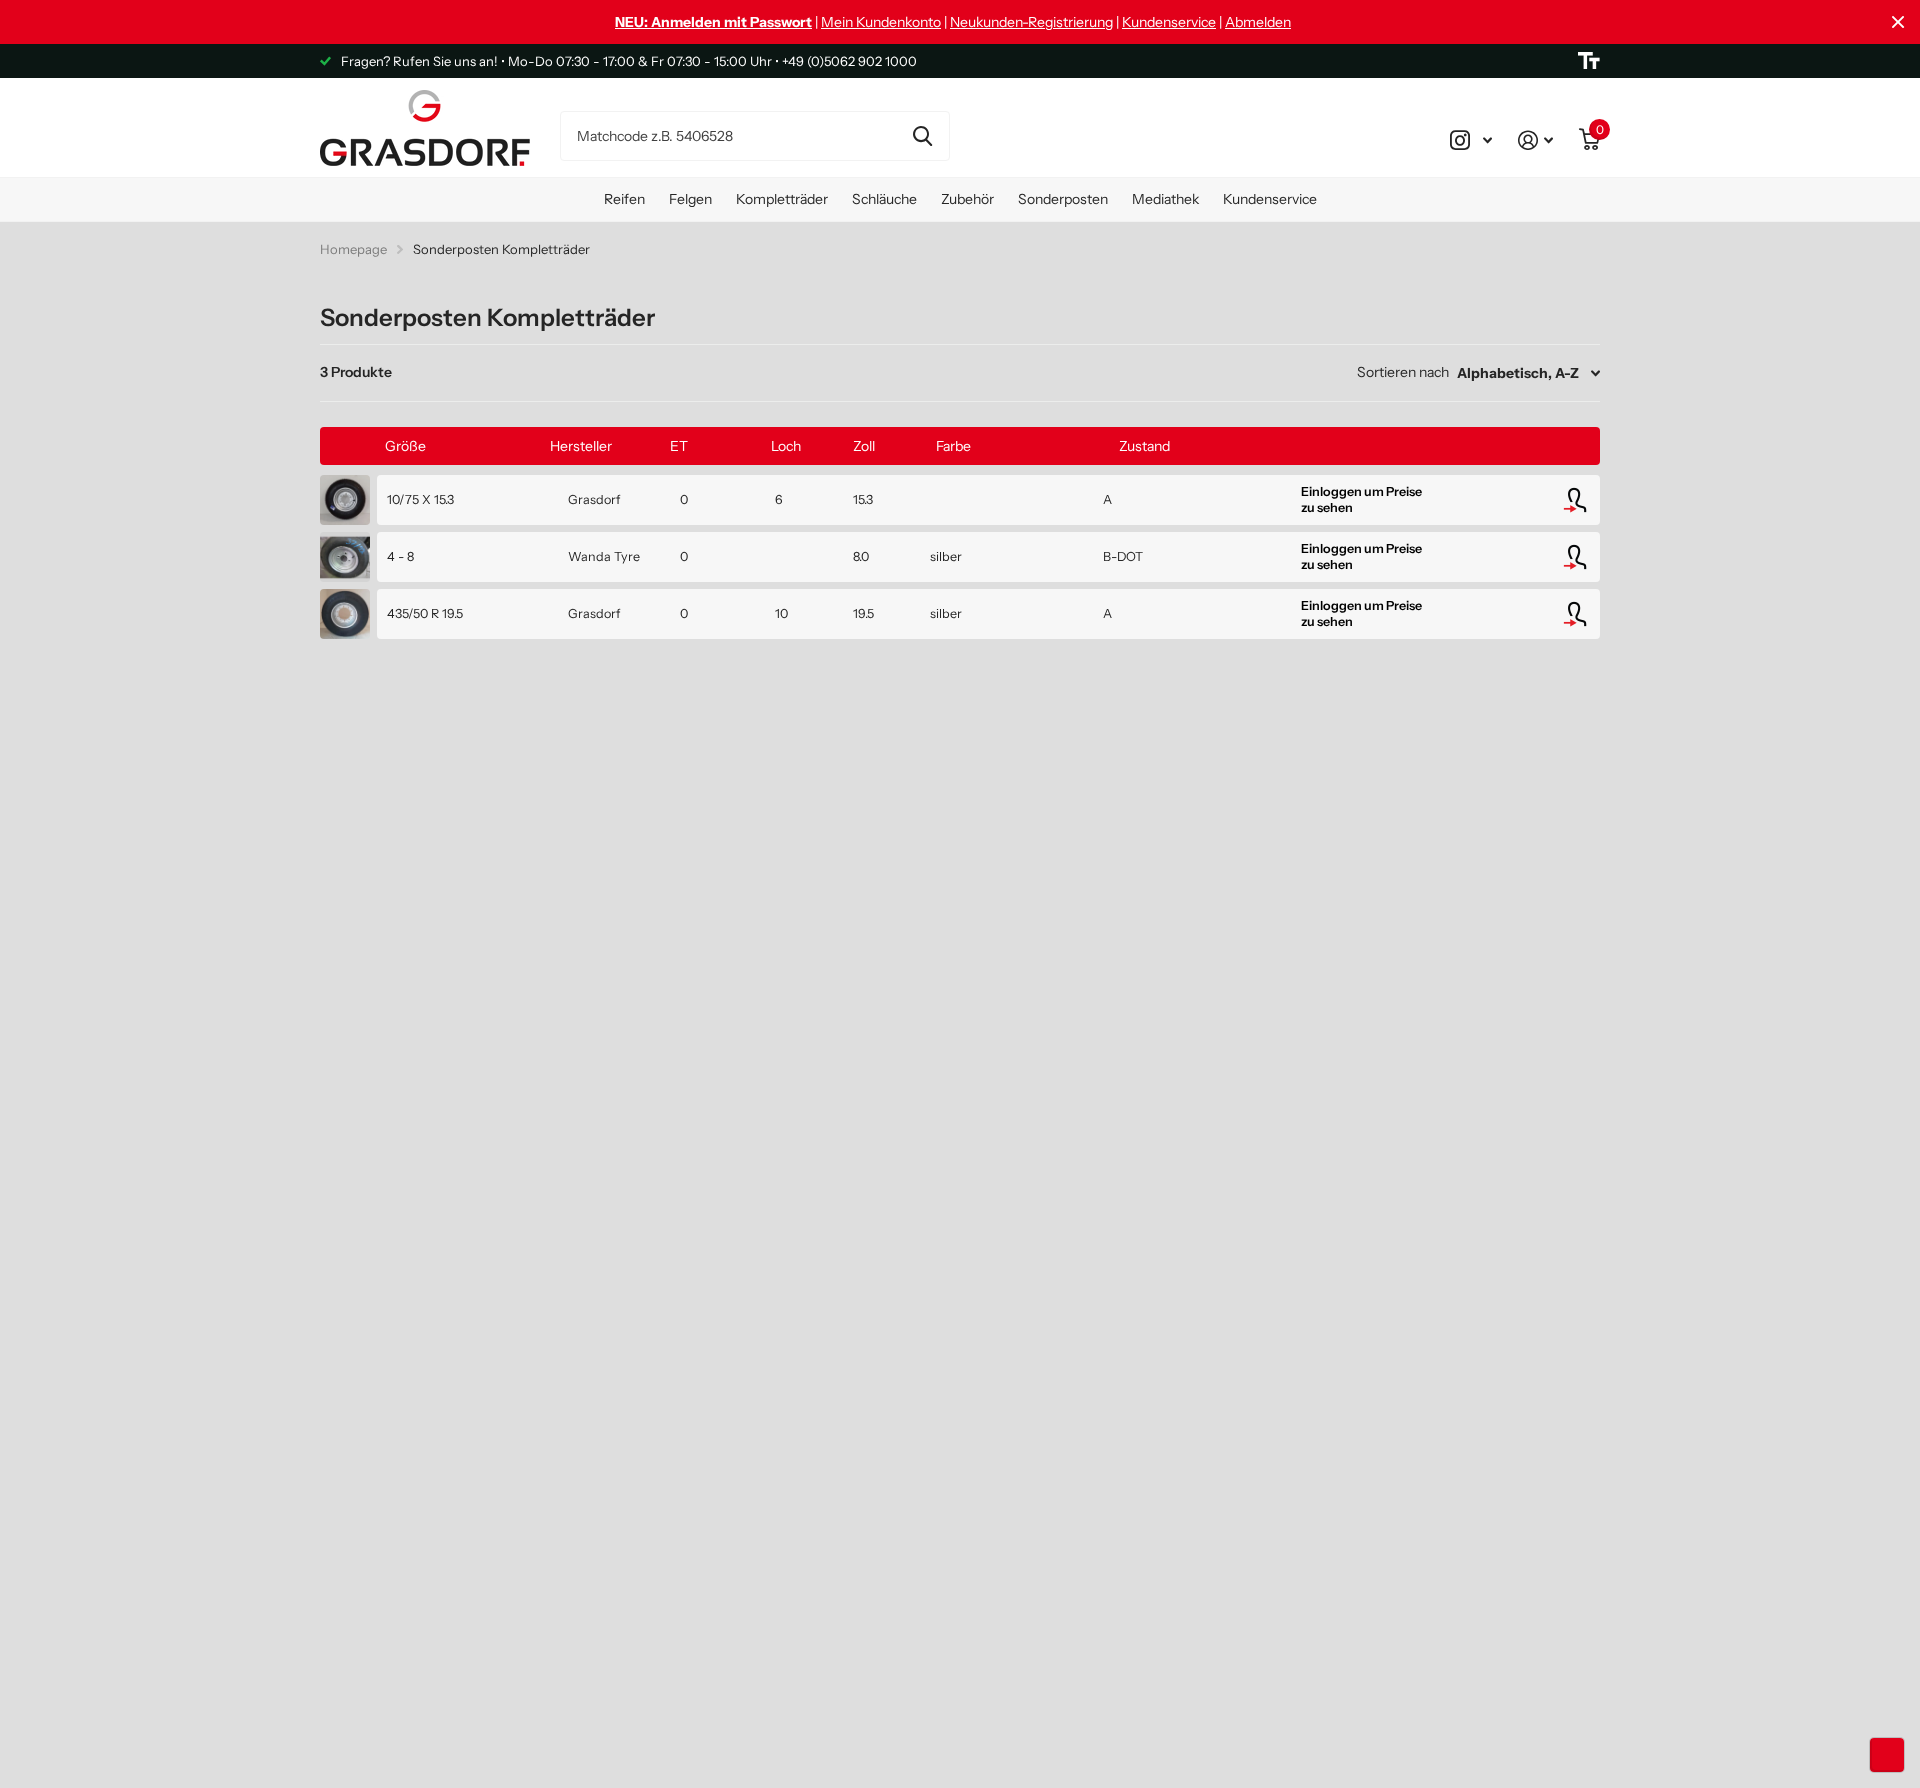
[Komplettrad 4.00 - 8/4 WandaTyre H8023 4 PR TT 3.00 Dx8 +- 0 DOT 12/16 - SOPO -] (345, 557)
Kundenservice (1169, 22)
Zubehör (967, 199)
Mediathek (1165, 199)
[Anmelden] (1535, 140)
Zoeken (922, 136)
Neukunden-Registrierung (1031, 22)
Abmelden (1258, 22)
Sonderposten (1063, 199)
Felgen (690, 199)
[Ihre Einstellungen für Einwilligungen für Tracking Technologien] (1887, 1755)
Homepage (353, 249)
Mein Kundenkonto (881, 22)
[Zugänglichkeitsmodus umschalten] (1589, 61)
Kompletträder (782, 199)
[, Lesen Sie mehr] (1471, 140)
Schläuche (884, 199)
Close (1898, 22)
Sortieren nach (1403, 372)
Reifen (624, 199)
